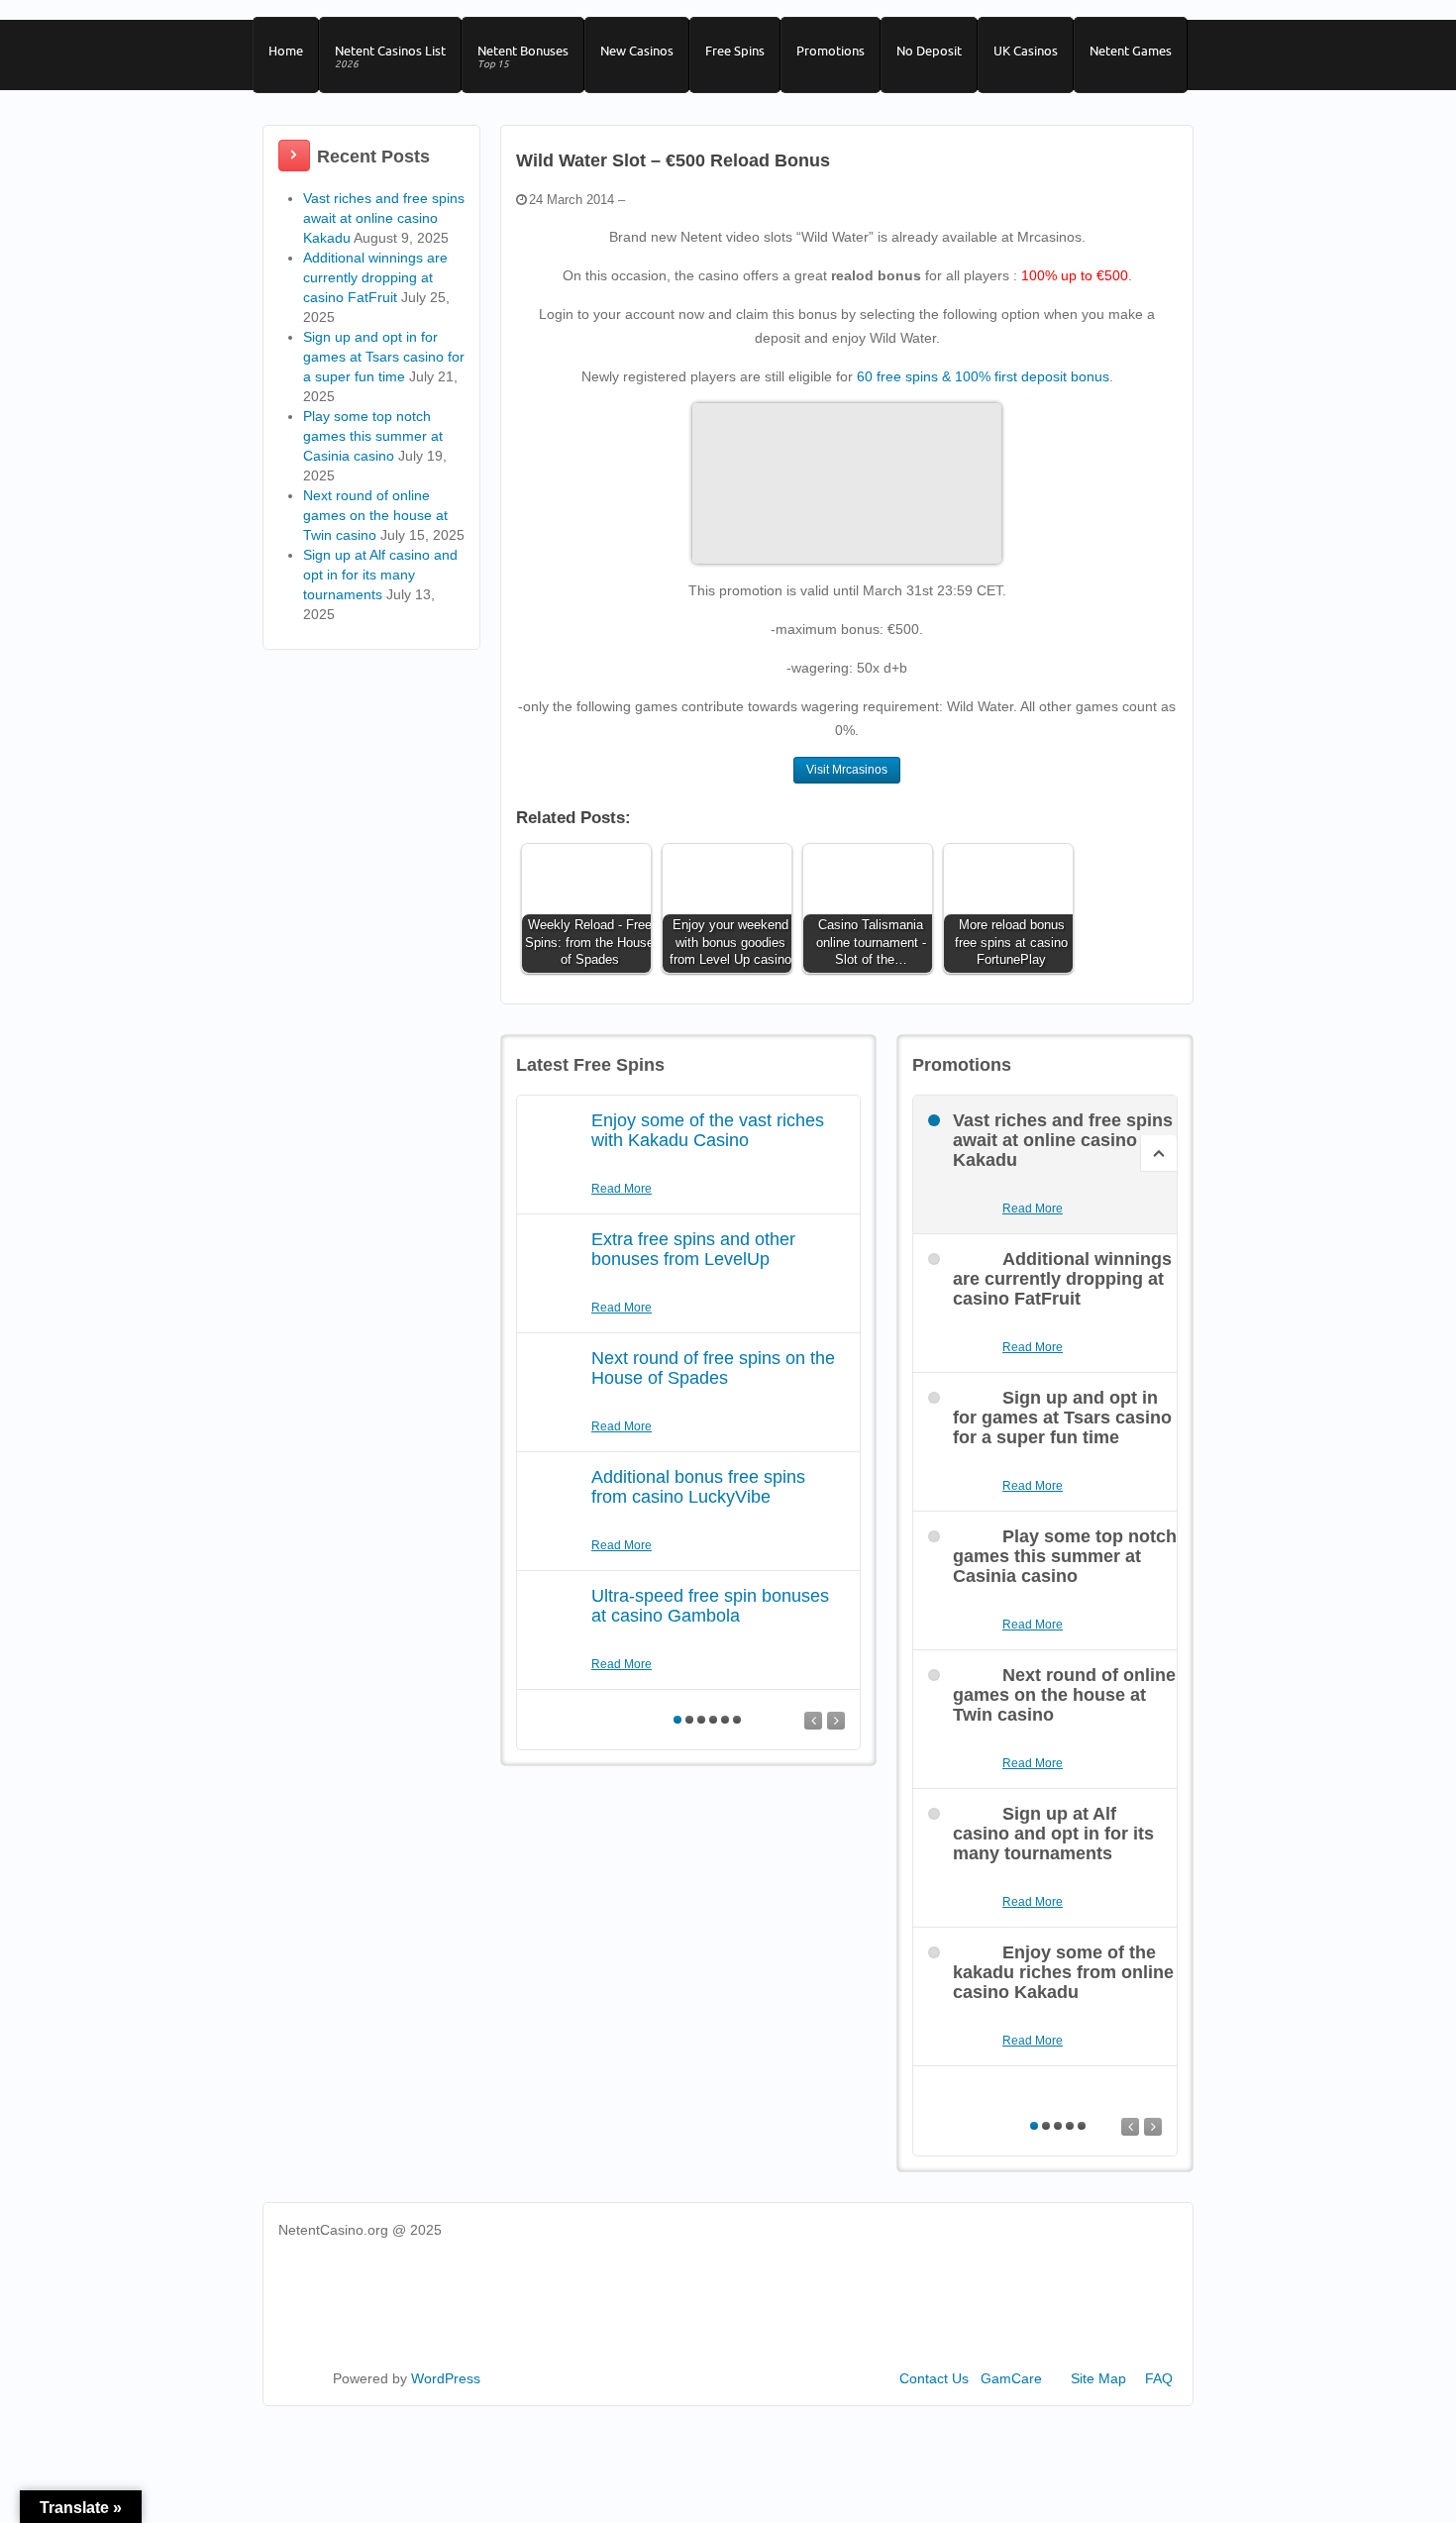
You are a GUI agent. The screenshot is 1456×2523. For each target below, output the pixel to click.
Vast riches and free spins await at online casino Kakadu (384, 218)
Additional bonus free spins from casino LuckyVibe (698, 1487)
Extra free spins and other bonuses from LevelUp (693, 1249)
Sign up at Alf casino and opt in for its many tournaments (380, 575)
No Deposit (929, 51)
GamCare (1011, 2378)
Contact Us (934, 2378)
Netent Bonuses (523, 56)
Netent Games (1131, 51)
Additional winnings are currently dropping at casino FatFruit (375, 277)
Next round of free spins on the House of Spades (713, 1368)
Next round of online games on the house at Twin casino (375, 515)
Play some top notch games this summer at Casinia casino (373, 436)
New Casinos (637, 51)
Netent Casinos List (390, 56)
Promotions (831, 51)
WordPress (446, 2378)
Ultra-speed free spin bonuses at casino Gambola (710, 1606)
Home (286, 51)
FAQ (1159, 2378)
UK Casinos (1026, 51)
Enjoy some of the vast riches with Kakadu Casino (708, 1130)
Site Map (1098, 2378)
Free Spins (735, 51)
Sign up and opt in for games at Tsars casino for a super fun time (384, 357)
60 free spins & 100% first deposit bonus (983, 376)
